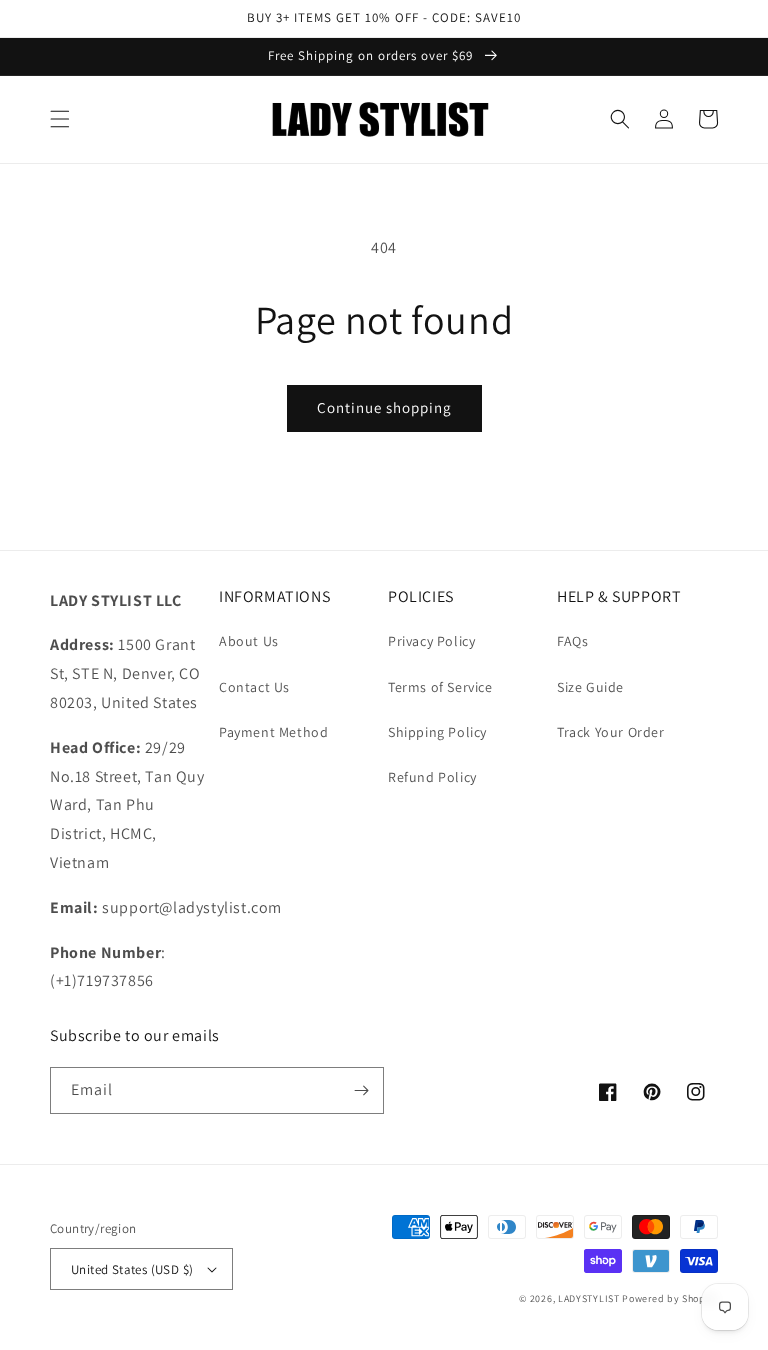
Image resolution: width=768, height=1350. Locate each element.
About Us (249, 641)
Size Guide (590, 687)
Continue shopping (384, 407)
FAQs (572, 641)
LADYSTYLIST (589, 1298)
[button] (60, 119)
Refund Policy (432, 777)
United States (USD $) (132, 1269)
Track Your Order (611, 732)
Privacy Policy (431, 641)
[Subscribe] (361, 1090)
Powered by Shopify (670, 1298)
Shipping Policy (437, 732)
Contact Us (254, 687)
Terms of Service (440, 687)
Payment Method (273, 732)
